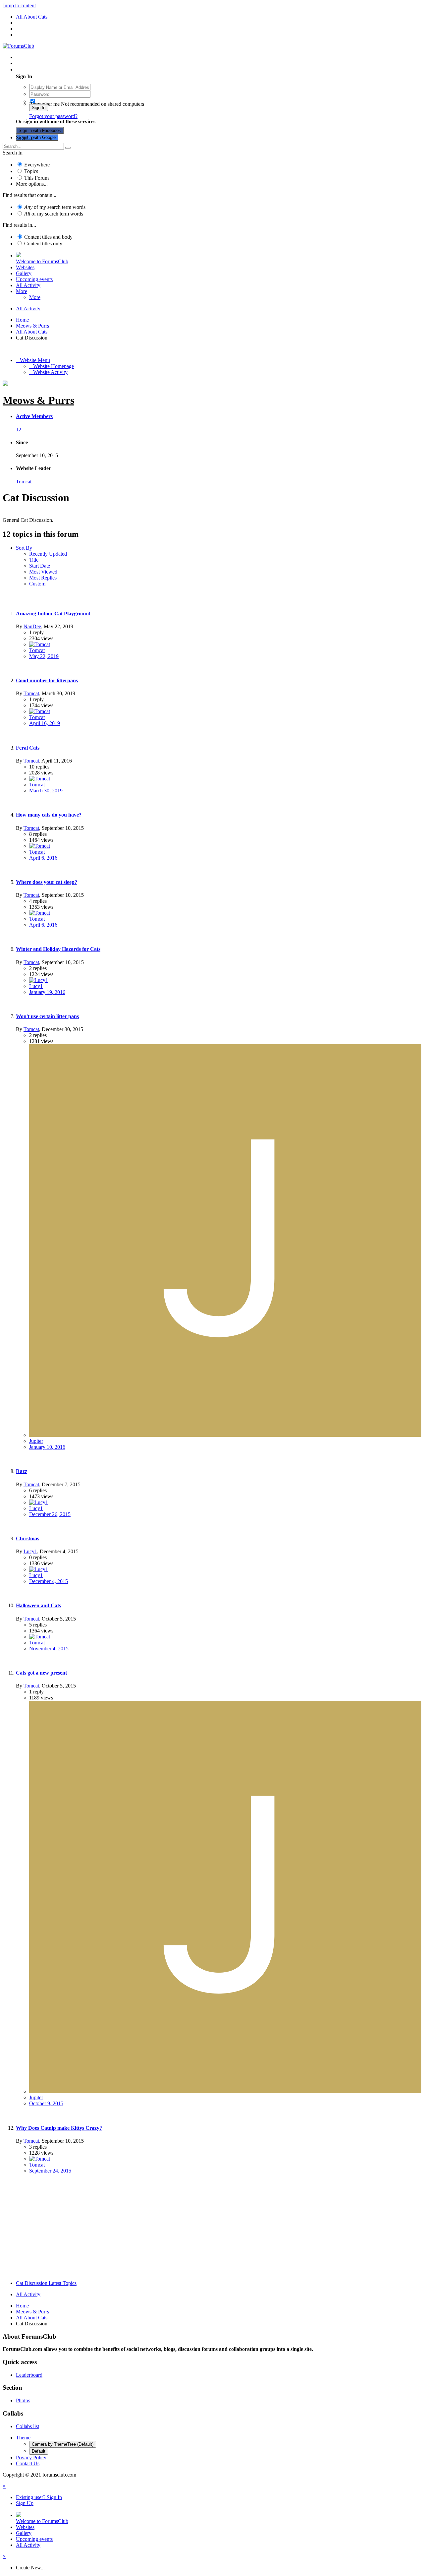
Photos (23, 2400)
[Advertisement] (212, 2229)
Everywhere (37, 165)
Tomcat (24, 482)
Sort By (24, 548)
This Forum (36, 178)
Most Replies (43, 578)
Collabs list (27, 2426)
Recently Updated (48, 554)
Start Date (40, 566)
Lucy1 (36, 986)
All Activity (28, 285)
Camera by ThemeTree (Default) (63, 2444)
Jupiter (36, 1441)
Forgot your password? (53, 116)
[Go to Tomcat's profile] (40, 644)
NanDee (32, 626)
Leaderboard (29, 2375)
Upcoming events (34, 279)
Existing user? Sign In (40, 69)
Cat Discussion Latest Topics (46, 2283)
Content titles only (43, 244)
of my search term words (55, 207)
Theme (23, 2438)
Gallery (24, 273)
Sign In (39, 108)
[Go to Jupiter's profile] (225, 1435)
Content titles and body (48, 237)
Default (39, 2451)
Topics (31, 171)
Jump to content (19, 5)
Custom (37, 584)
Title (34, 560)
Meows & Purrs (38, 400)
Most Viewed (43, 572)
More (22, 291)
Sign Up (25, 137)
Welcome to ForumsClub (42, 261)
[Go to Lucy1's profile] (39, 980)
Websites (25, 267)
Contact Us (28, 2463)
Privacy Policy (31, 2457)
